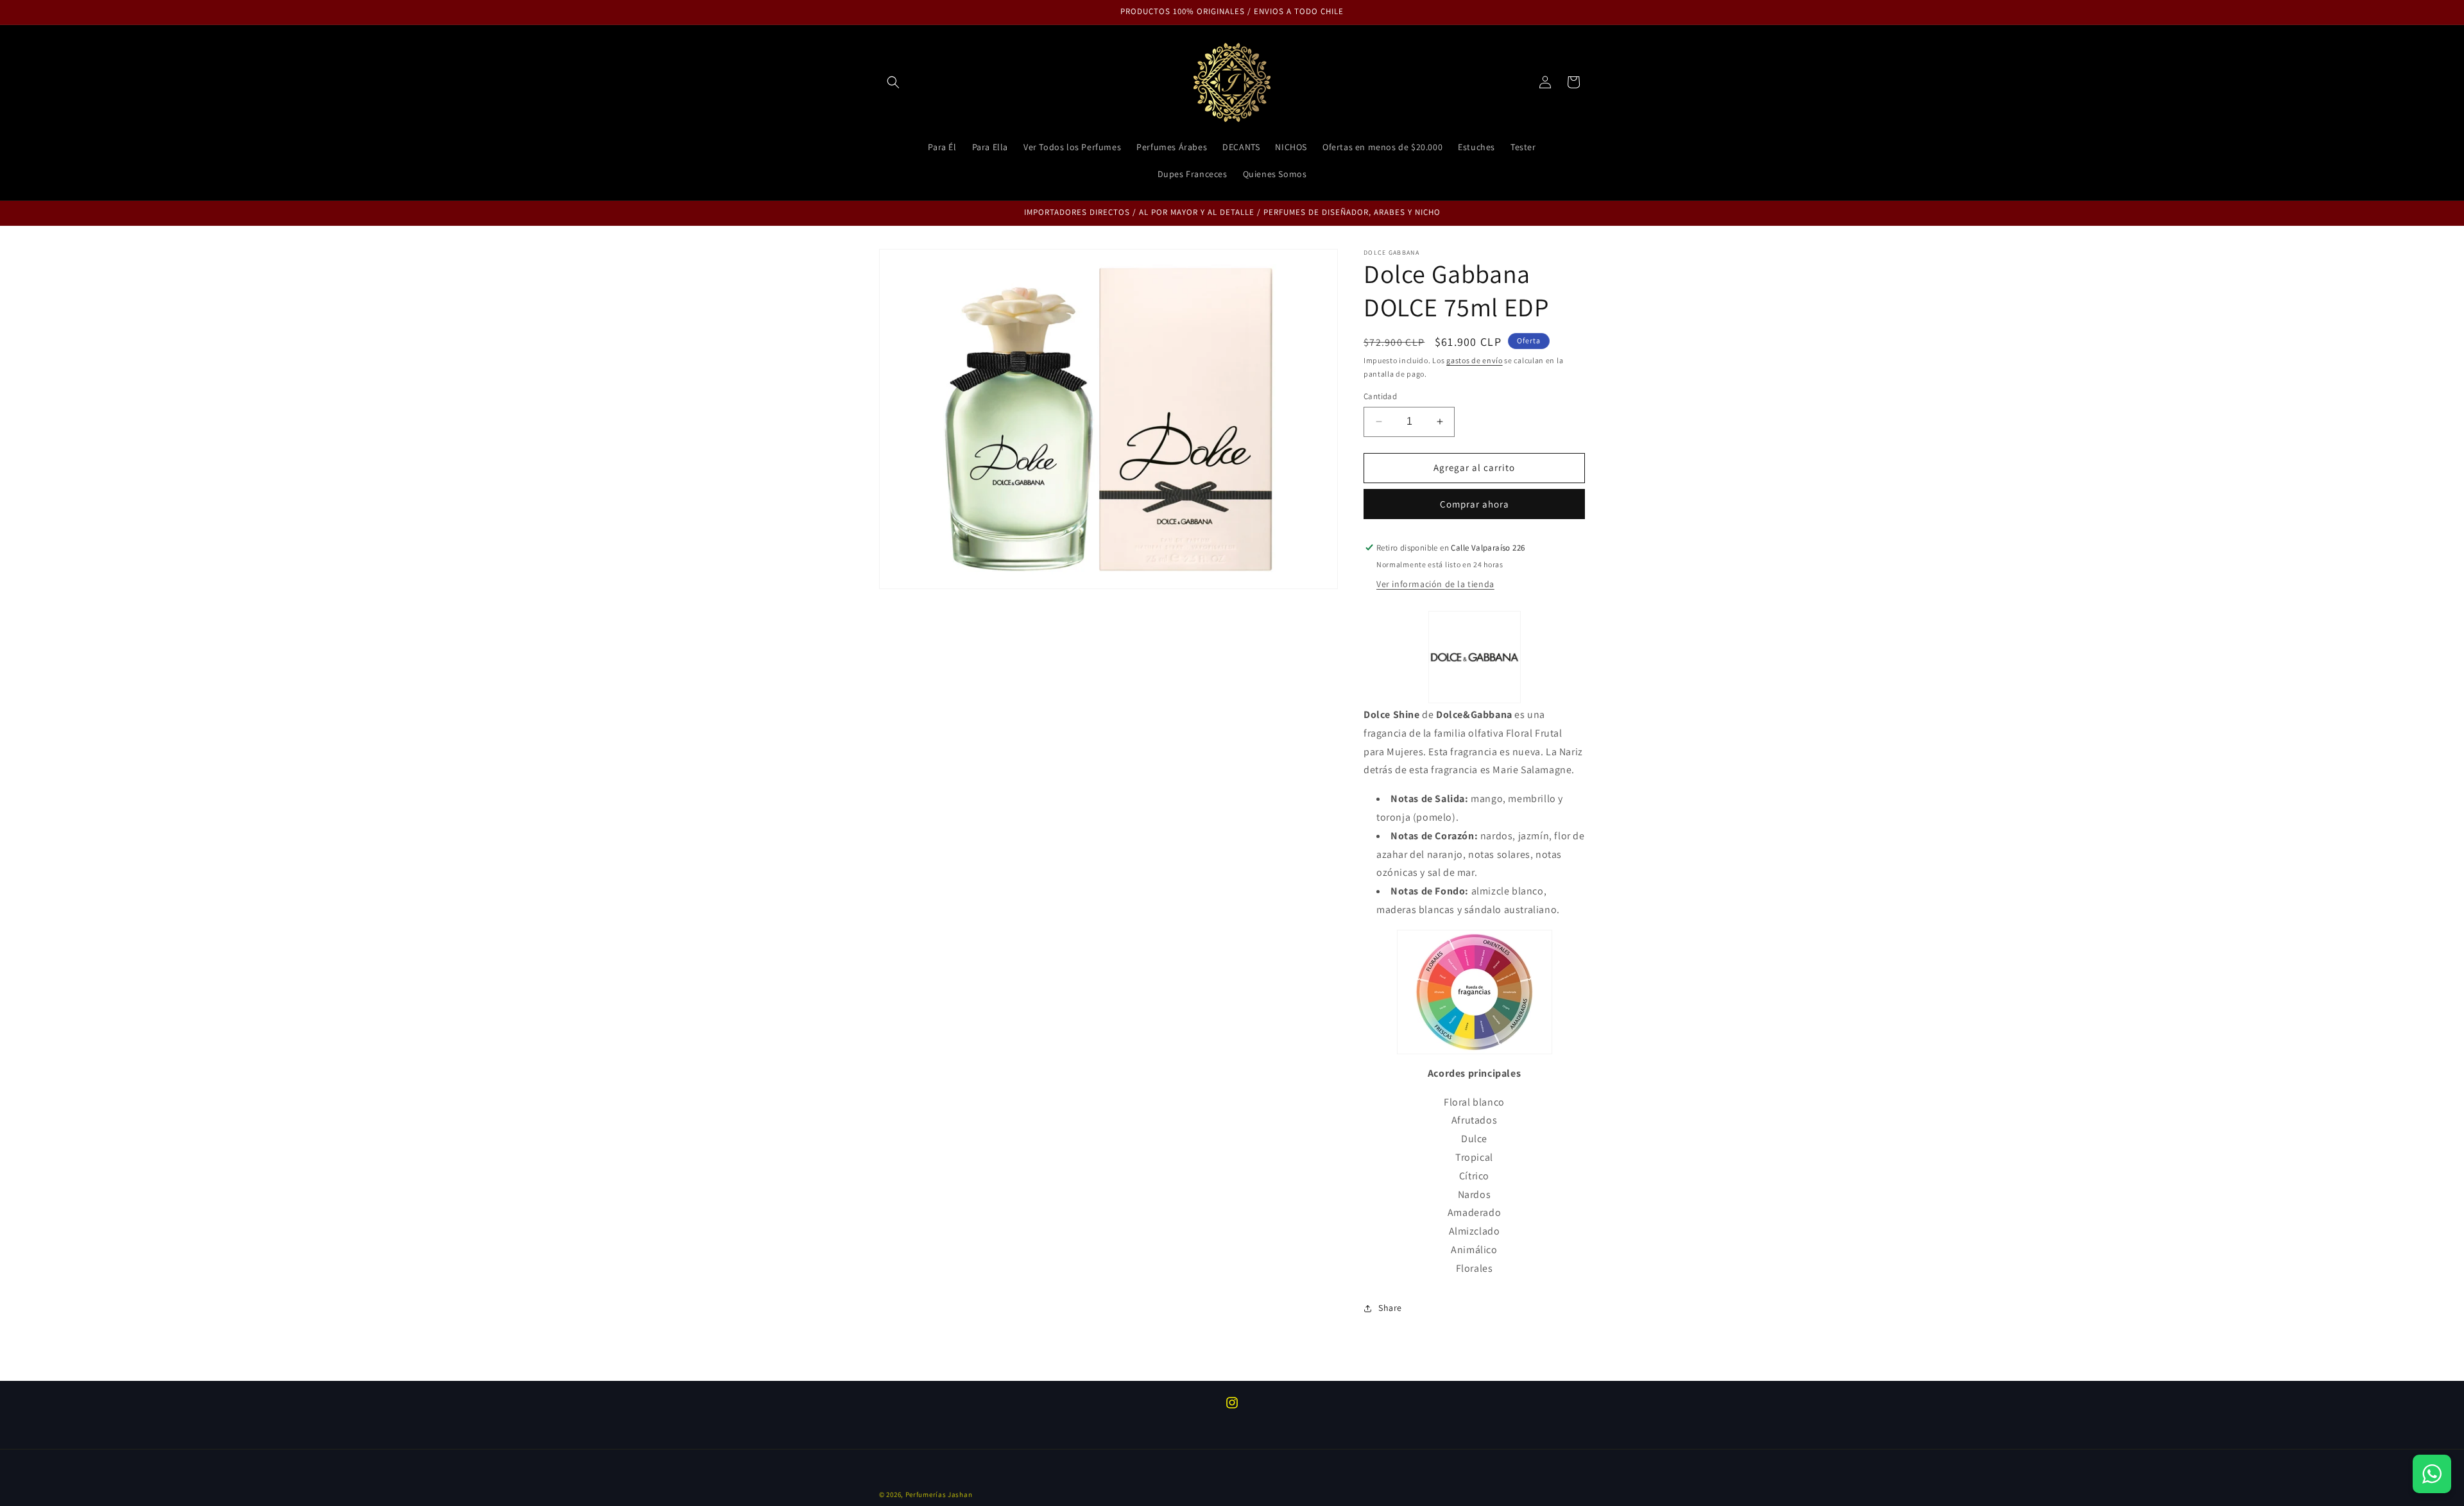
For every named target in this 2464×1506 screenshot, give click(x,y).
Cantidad (1380, 396)
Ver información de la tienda (1435, 584)
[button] (893, 82)
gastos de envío (1475, 360)
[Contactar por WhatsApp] (2432, 1474)
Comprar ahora (1475, 504)
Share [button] (1390, 1308)
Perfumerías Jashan (939, 1494)
